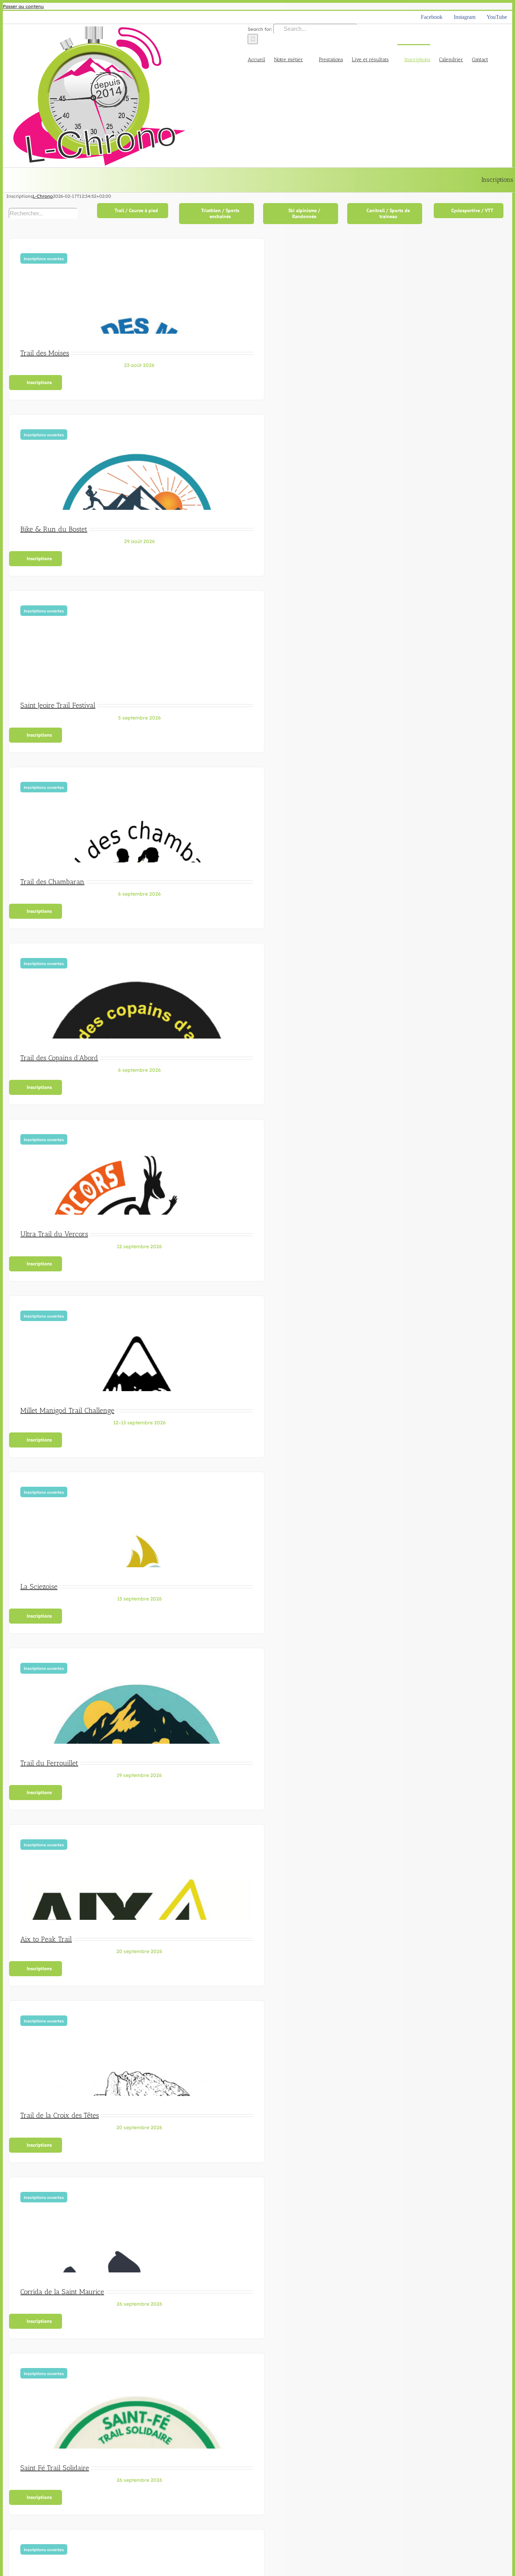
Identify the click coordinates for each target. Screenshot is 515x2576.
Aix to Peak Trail (46, 1939)
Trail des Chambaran (52, 882)
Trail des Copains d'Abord (59, 1058)
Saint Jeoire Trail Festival (58, 705)
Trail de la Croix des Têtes (60, 2115)
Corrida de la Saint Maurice (62, 2292)
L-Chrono (43, 196)
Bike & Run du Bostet (54, 529)
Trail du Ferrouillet (49, 1763)
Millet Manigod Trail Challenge (67, 1410)
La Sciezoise (39, 1586)
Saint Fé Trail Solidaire (55, 2468)
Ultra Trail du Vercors (54, 1234)
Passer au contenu (23, 6)
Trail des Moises (45, 353)
